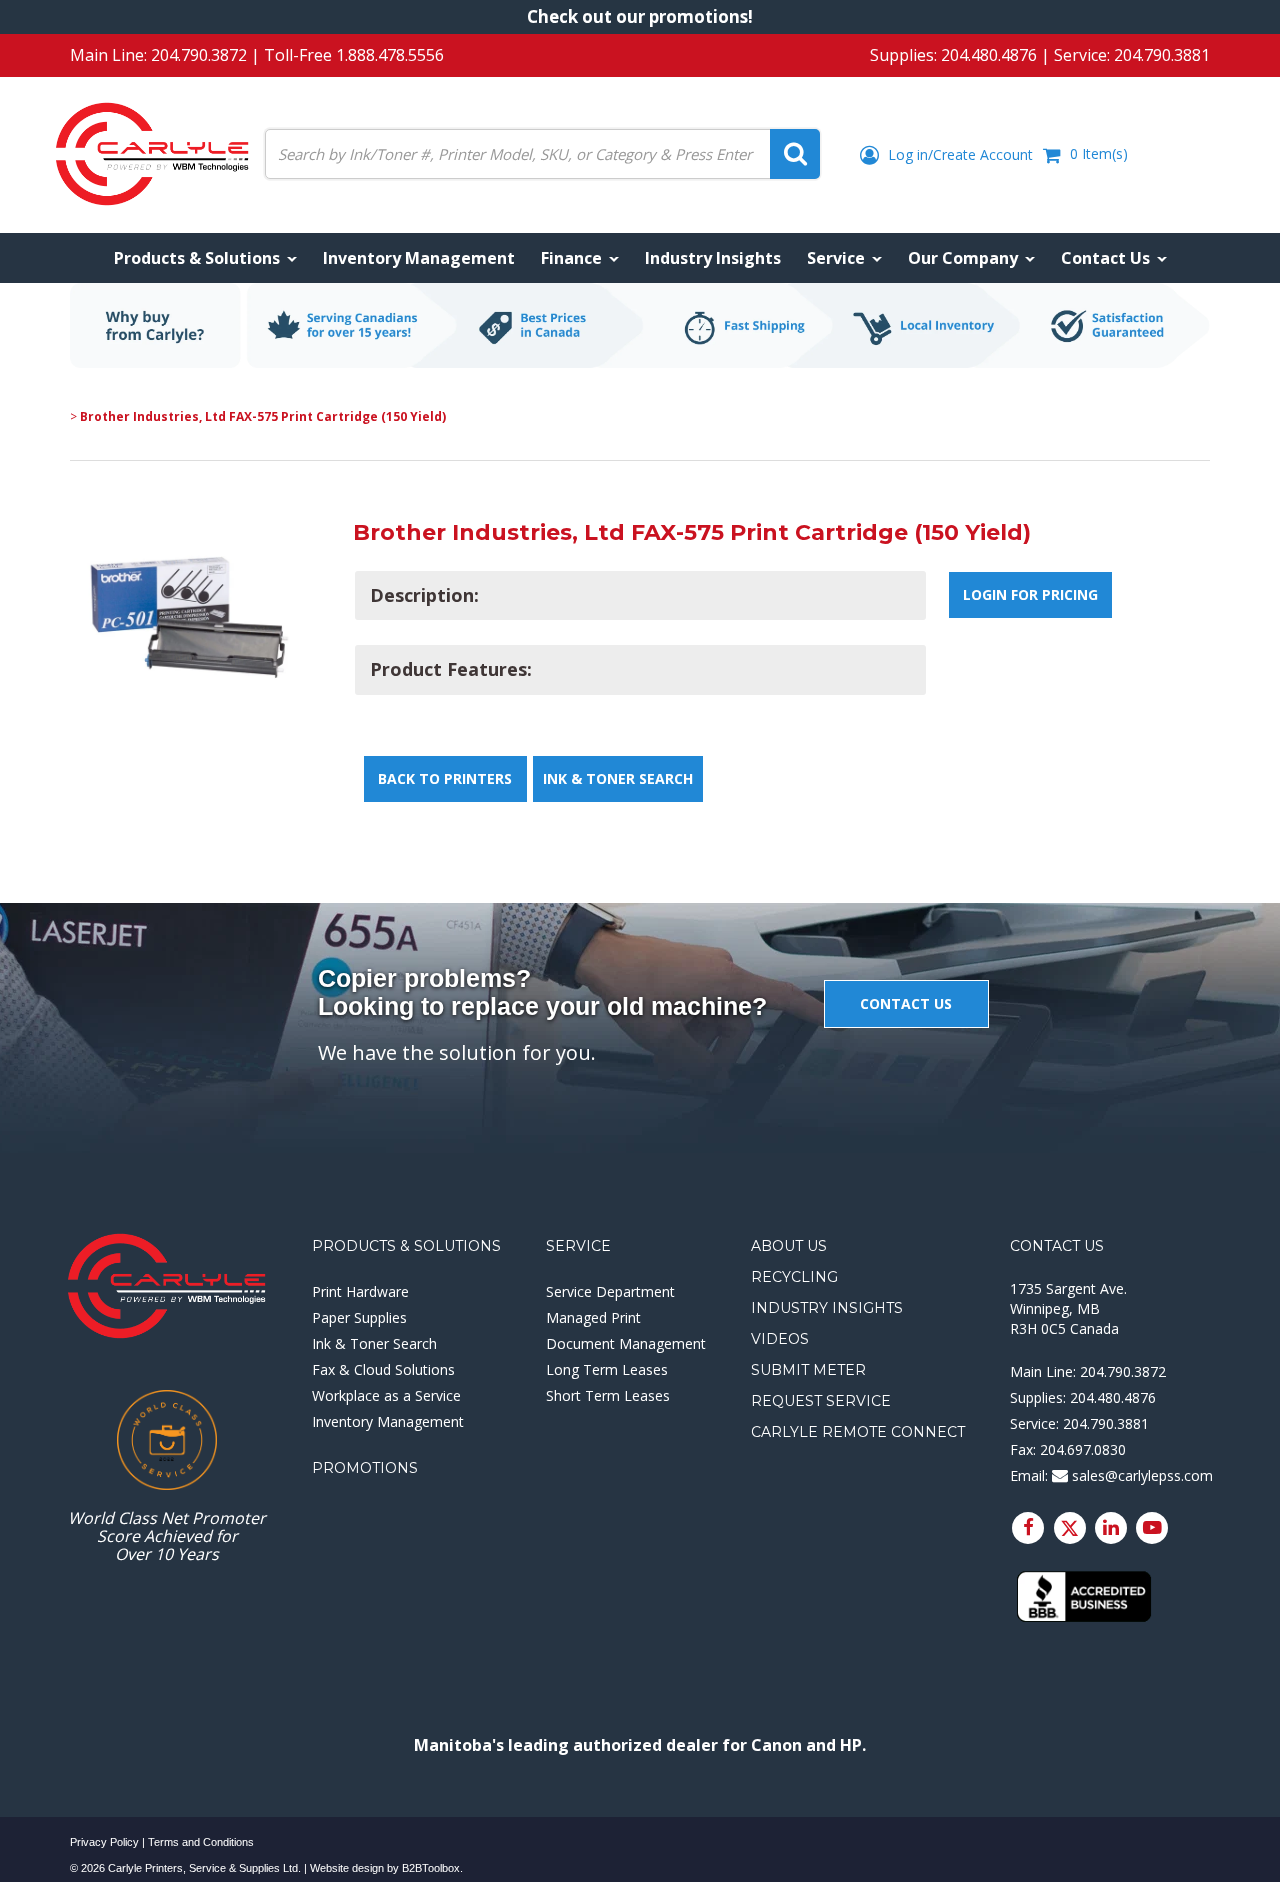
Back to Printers (445, 778)
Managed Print (593, 1317)
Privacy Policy (104, 1842)
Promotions (365, 1468)
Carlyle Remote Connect (858, 1432)
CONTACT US (906, 1003)
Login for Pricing (1030, 594)
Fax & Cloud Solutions (383, 1369)
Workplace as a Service (386, 1395)
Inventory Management (388, 1421)
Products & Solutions (406, 1246)
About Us (789, 1246)
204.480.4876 (989, 55)
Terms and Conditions (201, 1842)
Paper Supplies (359, 1317)
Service (578, 1246)
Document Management (626, 1343)
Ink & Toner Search (618, 778)
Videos (780, 1339)
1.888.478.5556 (390, 55)
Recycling (794, 1277)
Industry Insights (827, 1308)
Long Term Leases (607, 1369)
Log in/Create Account (958, 154)
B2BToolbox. (432, 1868)
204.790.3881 (1162, 55)
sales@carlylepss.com (1140, 1475)
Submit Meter (808, 1370)
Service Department (610, 1291)
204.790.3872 (199, 55)
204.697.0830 (1083, 1449)
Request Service (821, 1401)
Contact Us (1057, 1246)
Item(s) (1099, 153)
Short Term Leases (608, 1395)
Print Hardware (360, 1291)
